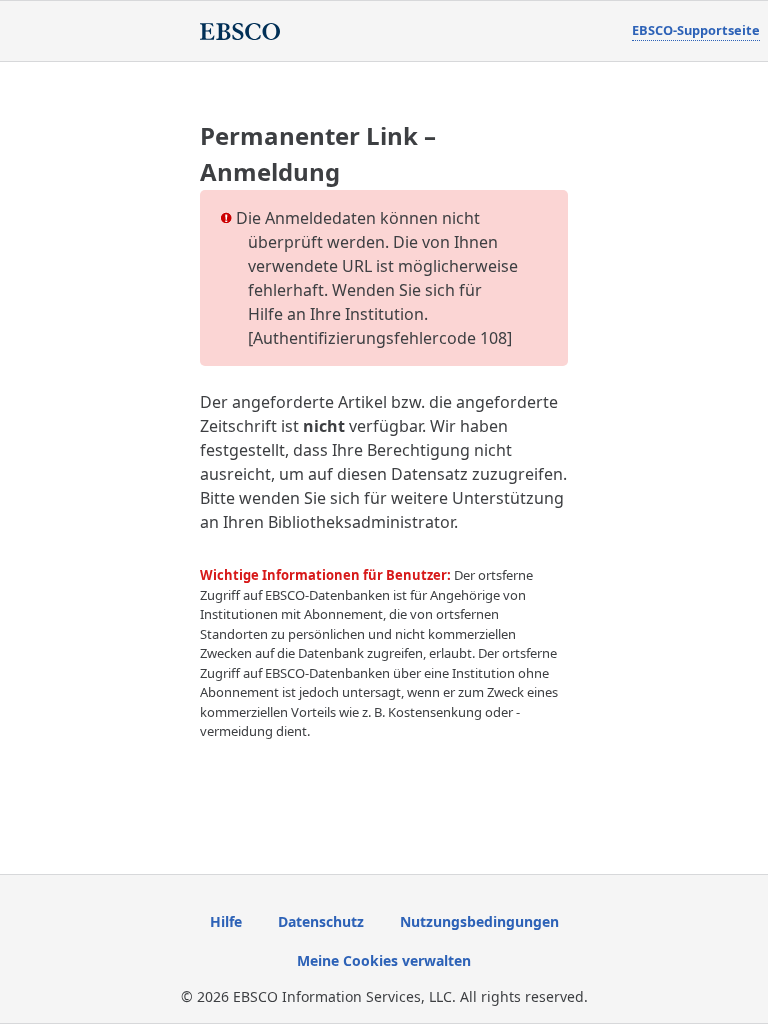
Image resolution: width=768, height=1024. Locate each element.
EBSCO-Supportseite (696, 30)
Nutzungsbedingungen (479, 921)
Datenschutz (321, 921)
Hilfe (226, 921)
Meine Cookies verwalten (384, 960)
